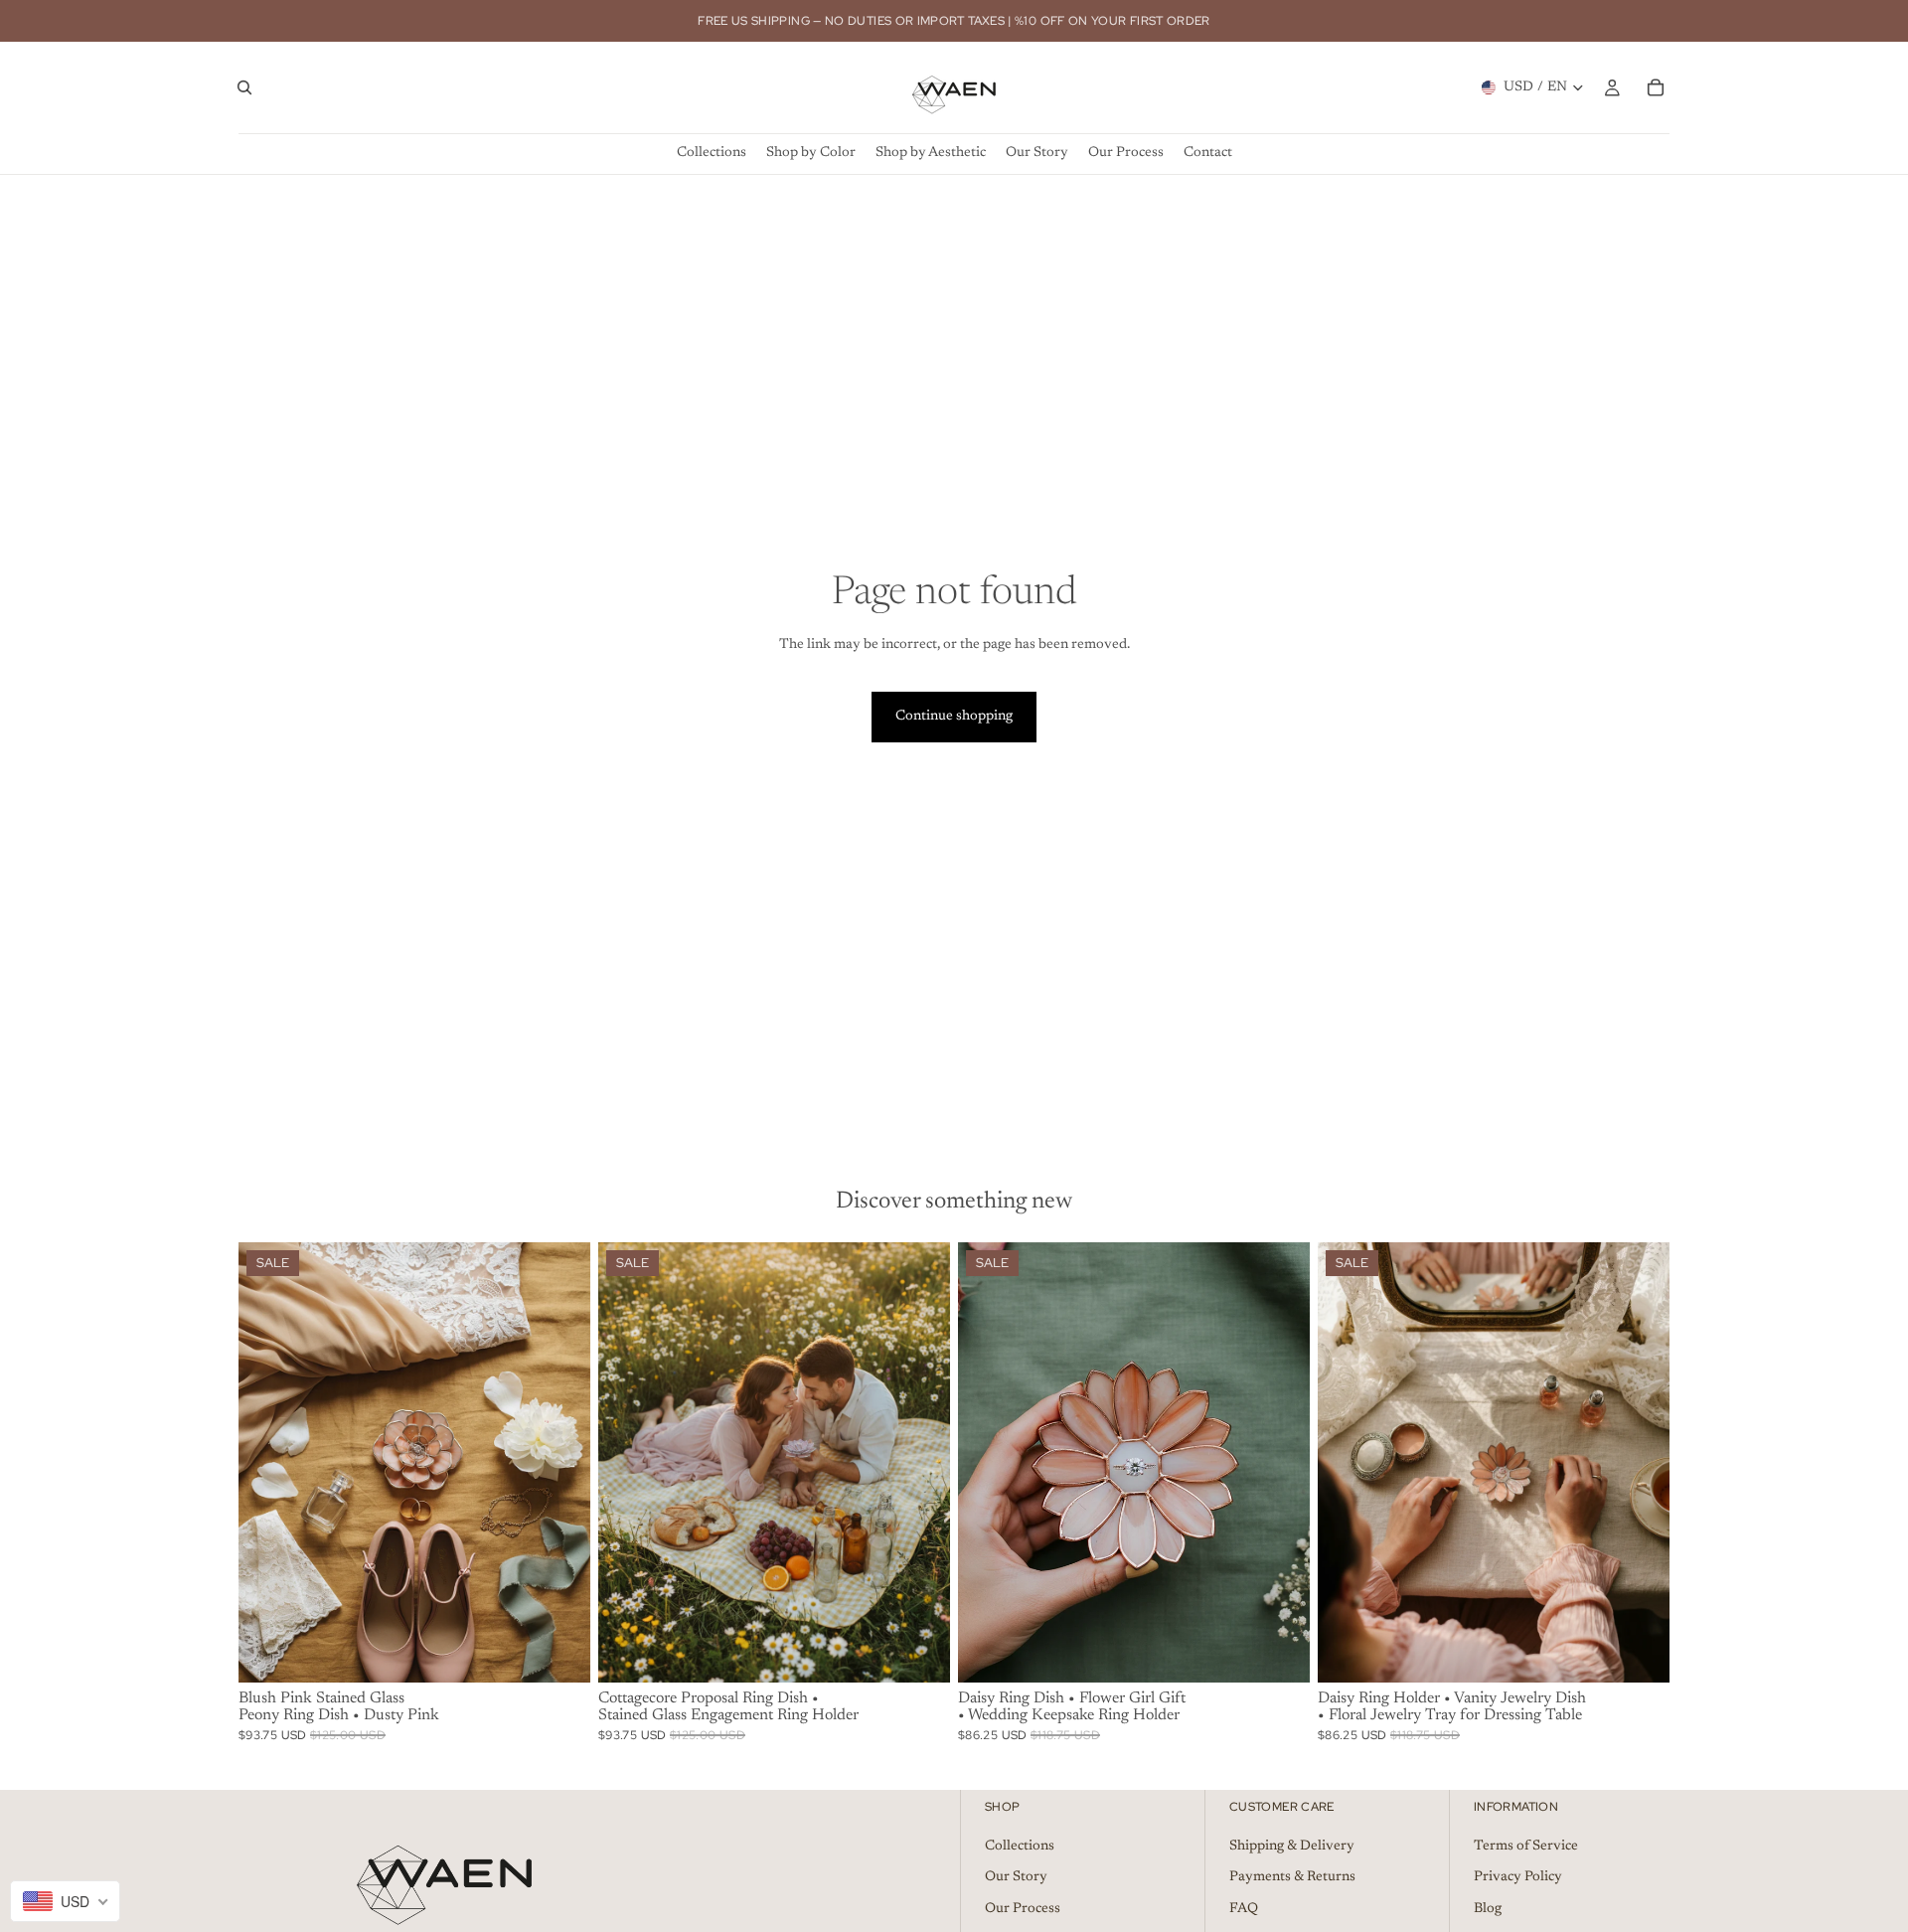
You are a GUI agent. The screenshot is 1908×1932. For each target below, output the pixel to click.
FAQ (1244, 1909)
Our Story (1016, 1877)
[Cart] (1656, 87)
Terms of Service (1526, 1847)
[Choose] (559, 1652)
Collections (1020, 1847)
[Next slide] (560, 1462)
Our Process (1023, 1909)
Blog (1488, 1909)
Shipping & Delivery (1292, 1847)
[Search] (244, 87)
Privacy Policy (1518, 1877)
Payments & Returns (1292, 1877)
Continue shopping (954, 717)
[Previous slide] (268, 1462)
